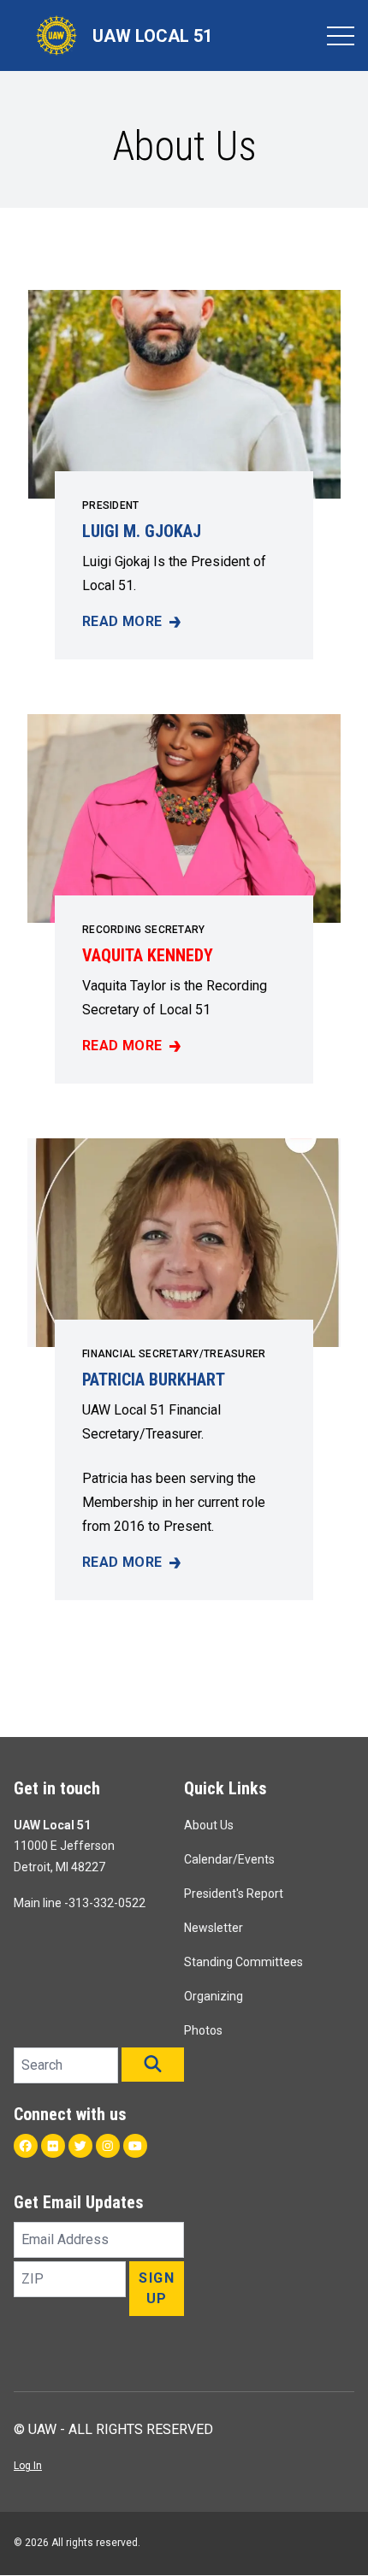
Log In (28, 2466)
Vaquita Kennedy (148, 955)
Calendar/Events (229, 1859)
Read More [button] (131, 623)
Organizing (214, 1996)
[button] (153, 2065)
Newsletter (214, 1928)
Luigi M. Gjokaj (142, 531)
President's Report (234, 1894)
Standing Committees (243, 1962)
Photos (203, 2030)
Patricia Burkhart (154, 1380)
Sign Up (157, 2288)
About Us (209, 1825)
